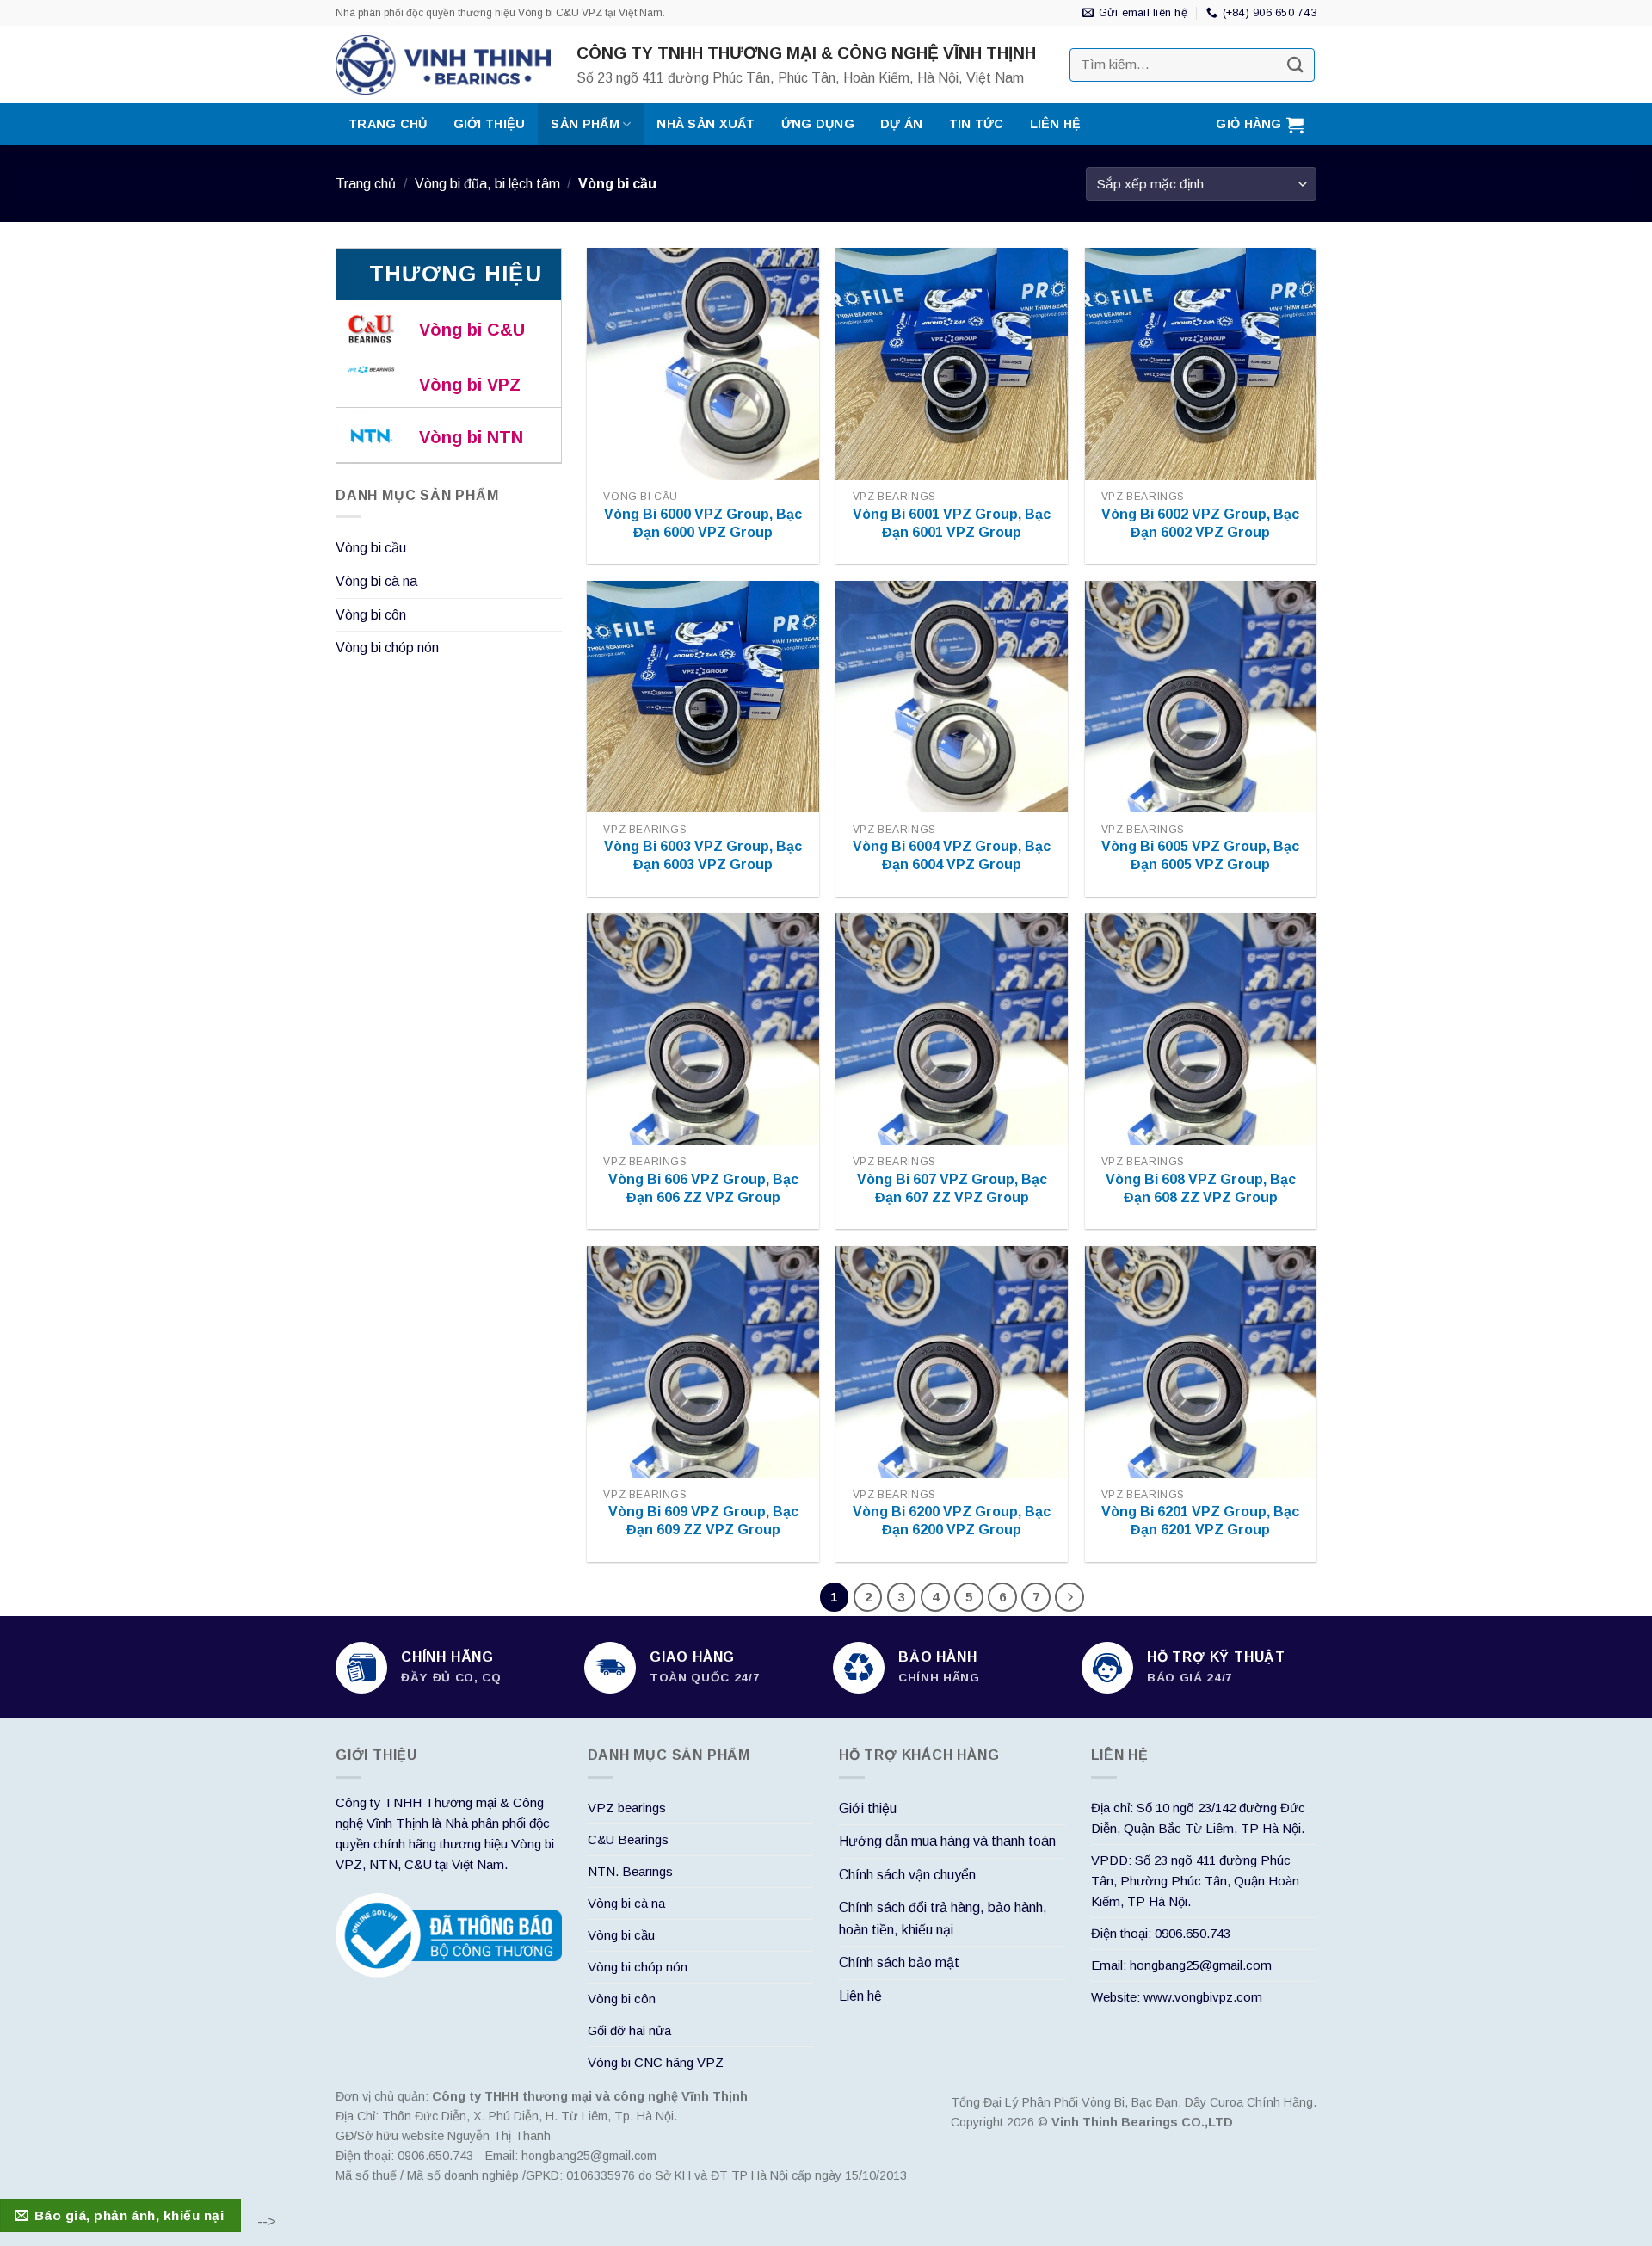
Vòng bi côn (371, 615)
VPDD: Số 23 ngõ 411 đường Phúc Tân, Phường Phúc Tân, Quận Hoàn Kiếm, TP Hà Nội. (1195, 1881)
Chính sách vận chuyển (907, 1875)
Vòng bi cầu (371, 548)
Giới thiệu (490, 124)
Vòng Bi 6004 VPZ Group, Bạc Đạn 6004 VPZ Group (952, 855)
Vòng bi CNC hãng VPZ (656, 2062)
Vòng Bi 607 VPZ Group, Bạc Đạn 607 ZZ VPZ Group (952, 1188)
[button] (1260, 124)
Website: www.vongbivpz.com (1177, 1997)
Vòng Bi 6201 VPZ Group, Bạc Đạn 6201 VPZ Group (1200, 1521)
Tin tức (977, 124)
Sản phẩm (585, 124)
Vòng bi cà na (376, 581)
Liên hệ (1056, 124)
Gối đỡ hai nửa (629, 2030)
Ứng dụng (818, 124)
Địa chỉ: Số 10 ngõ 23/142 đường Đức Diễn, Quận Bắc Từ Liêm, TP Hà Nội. (1198, 1818)
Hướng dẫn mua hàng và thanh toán (947, 1841)
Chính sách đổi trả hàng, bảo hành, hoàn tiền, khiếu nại (943, 1919)
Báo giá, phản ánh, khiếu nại (129, 2215)
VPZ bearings (627, 1808)
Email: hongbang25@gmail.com (1181, 1965)
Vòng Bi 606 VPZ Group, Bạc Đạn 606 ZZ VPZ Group (703, 1188)
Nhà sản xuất (706, 124)
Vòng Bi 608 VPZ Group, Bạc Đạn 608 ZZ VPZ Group (1201, 1188)
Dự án (901, 124)
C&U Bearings (628, 1839)
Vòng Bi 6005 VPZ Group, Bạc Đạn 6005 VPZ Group (1200, 855)
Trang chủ (388, 124)
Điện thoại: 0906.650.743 (1161, 1933)
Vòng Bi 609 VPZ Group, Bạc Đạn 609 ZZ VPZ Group (703, 1521)
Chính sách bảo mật (899, 1962)
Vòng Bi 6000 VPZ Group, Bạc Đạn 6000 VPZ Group (703, 523)
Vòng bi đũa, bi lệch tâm (487, 184)
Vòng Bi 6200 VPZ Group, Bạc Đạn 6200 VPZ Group (952, 1521)
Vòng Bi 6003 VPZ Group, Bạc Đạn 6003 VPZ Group (703, 855)
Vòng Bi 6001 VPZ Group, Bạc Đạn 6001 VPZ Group (952, 523)
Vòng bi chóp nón (387, 648)
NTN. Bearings (630, 1871)
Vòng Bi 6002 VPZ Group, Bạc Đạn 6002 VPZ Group (1200, 523)
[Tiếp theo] (1069, 1597)
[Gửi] (1296, 65)
